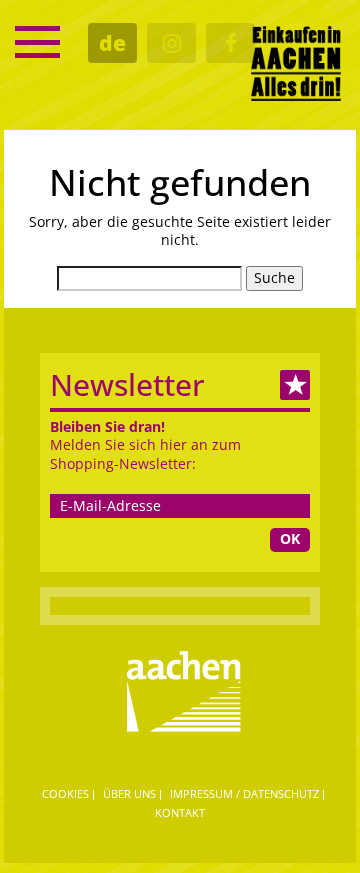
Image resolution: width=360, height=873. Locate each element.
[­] (37, 42)
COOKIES (65, 793)
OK (290, 538)
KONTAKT (180, 812)
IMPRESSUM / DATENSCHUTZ (244, 793)
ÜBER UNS (129, 793)
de (112, 43)
